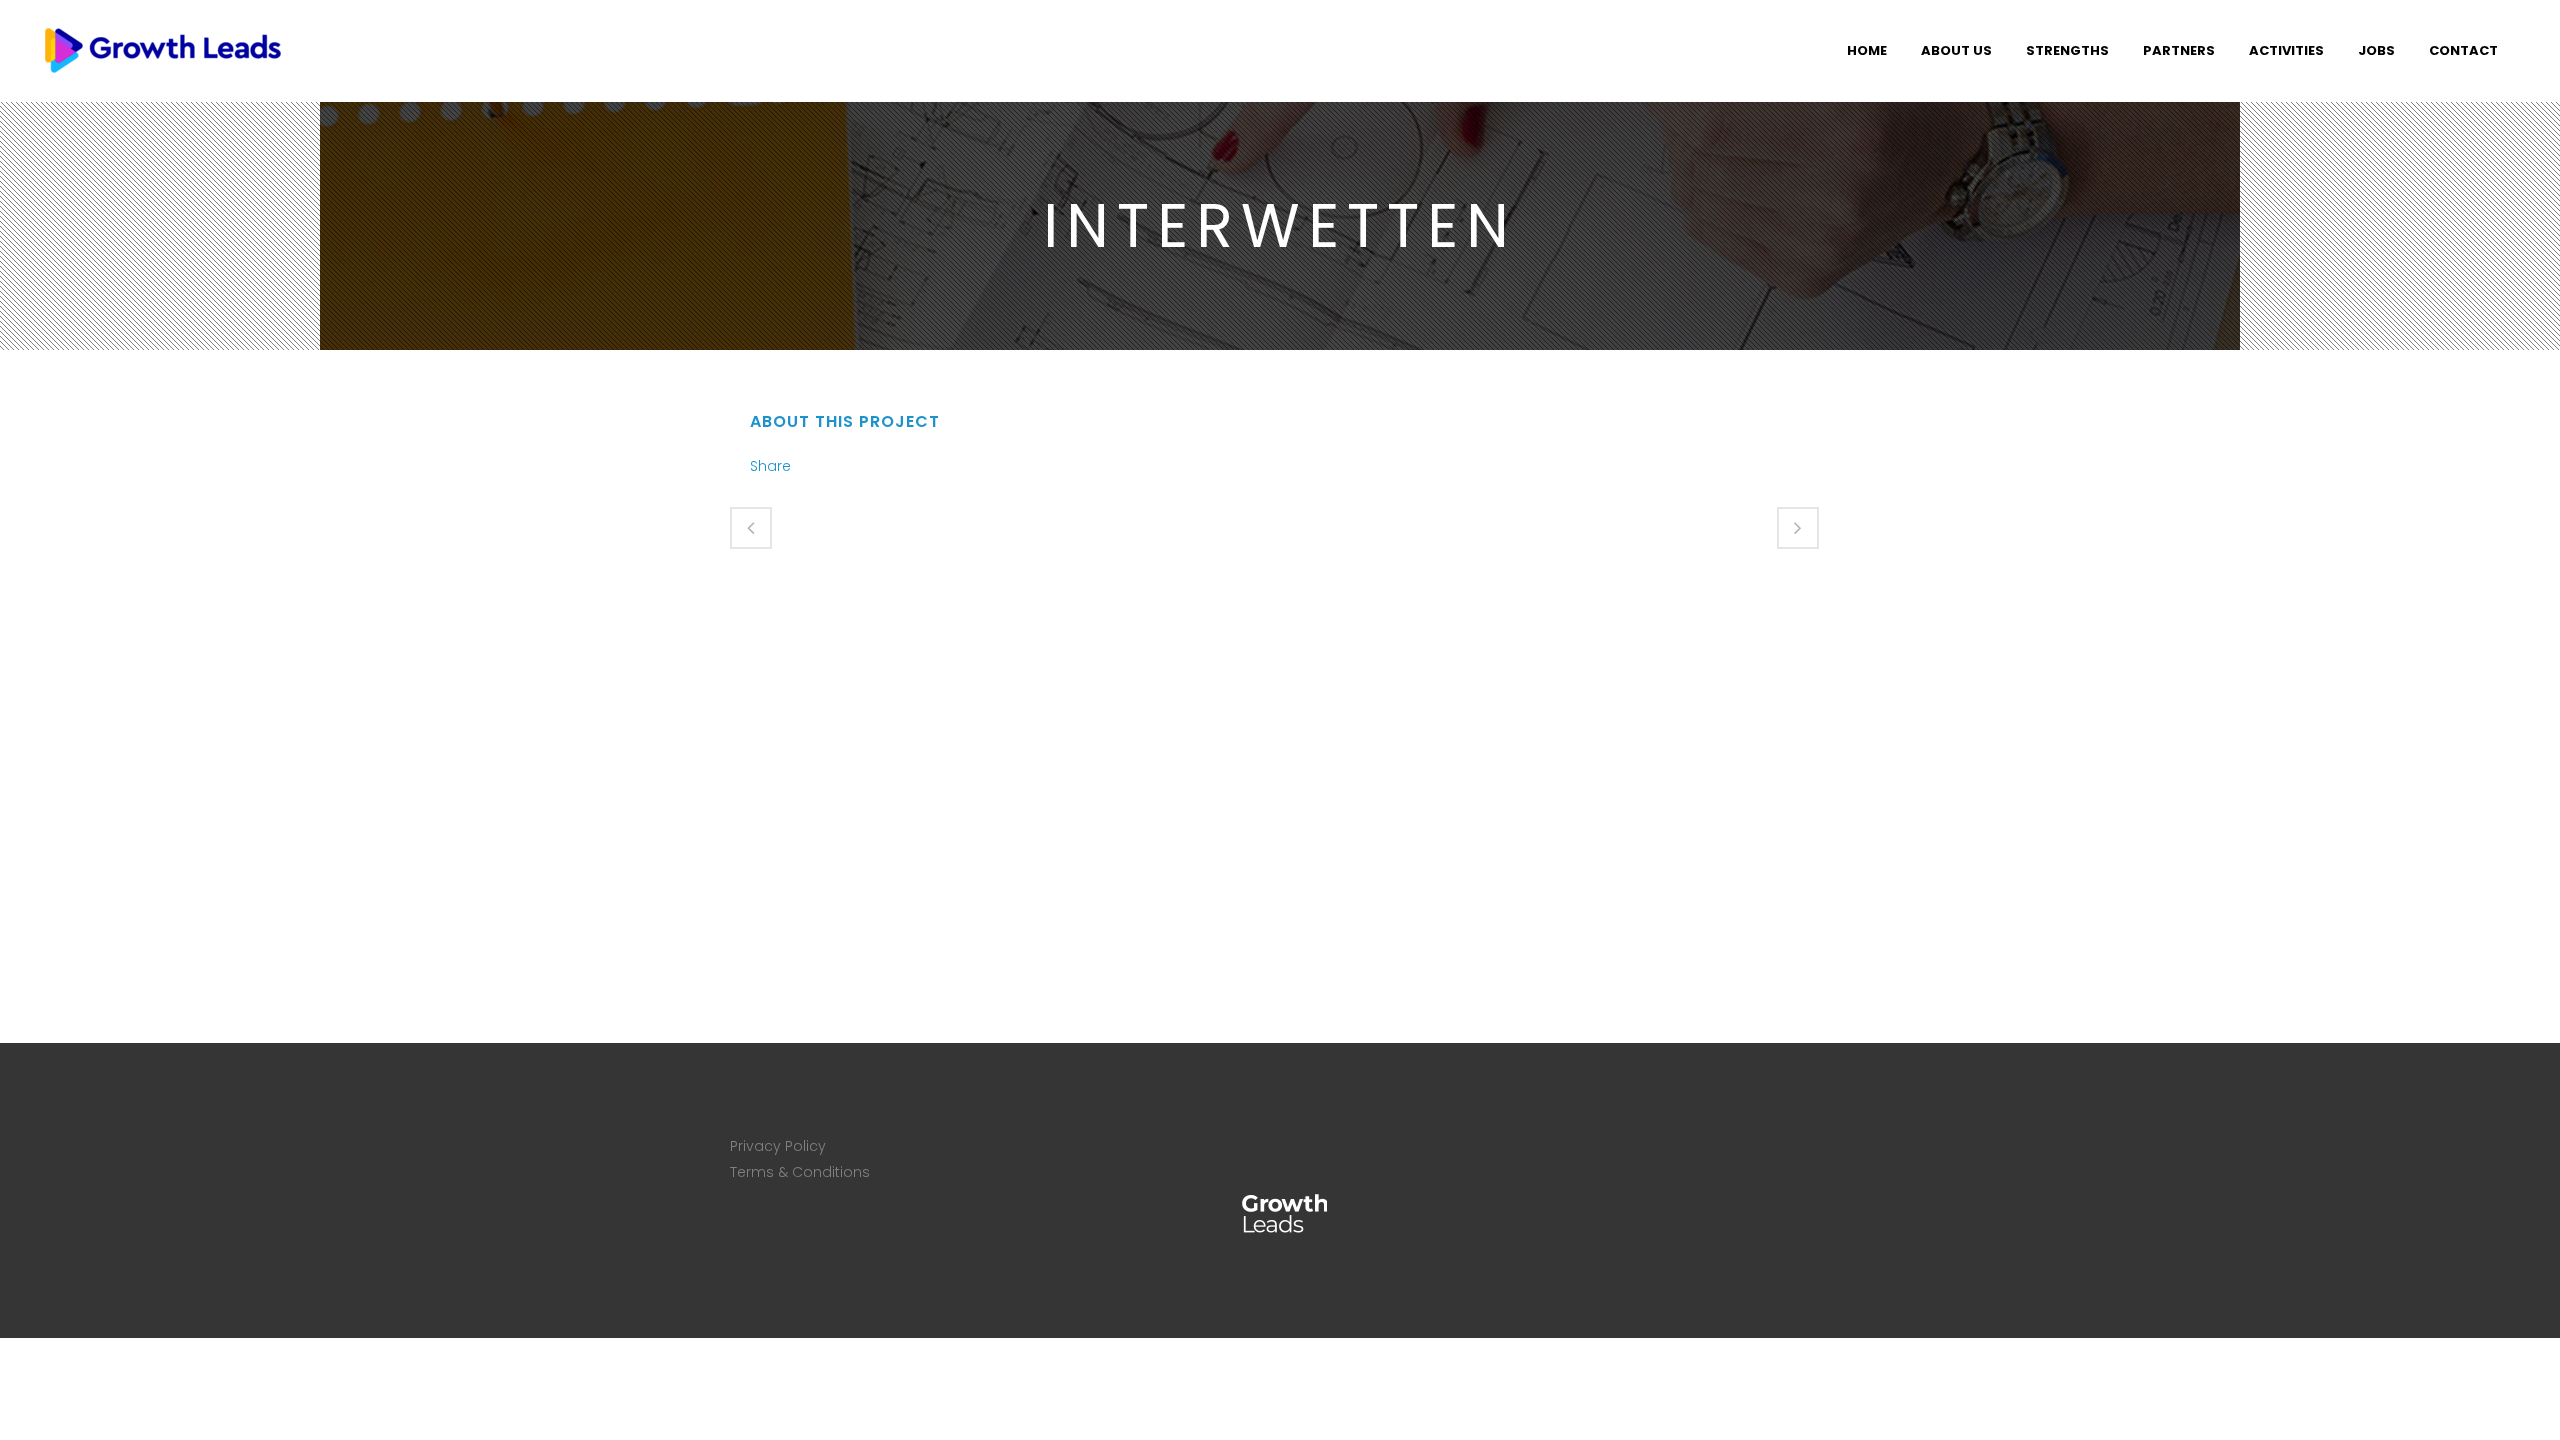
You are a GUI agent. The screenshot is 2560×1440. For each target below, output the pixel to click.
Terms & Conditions (800, 1172)
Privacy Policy (778, 1146)
